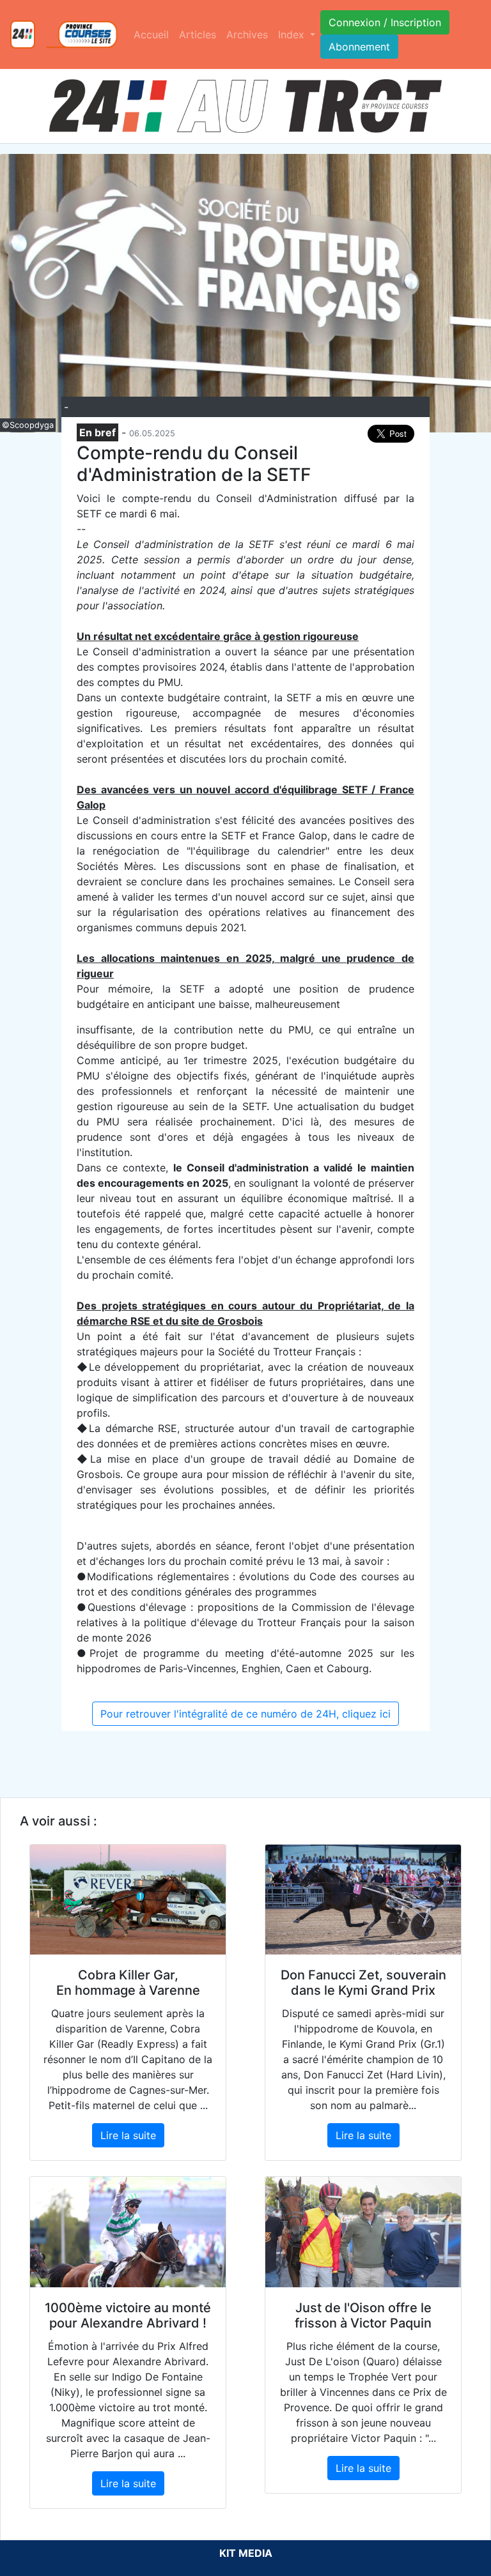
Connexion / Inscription (385, 22)
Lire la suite (128, 2135)
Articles (198, 34)
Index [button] (293, 34)
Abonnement (359, 47)
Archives (247, 34)
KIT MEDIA (246, 2553)
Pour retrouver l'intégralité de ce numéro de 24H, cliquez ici (245, 1714)
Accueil (151, 34)
